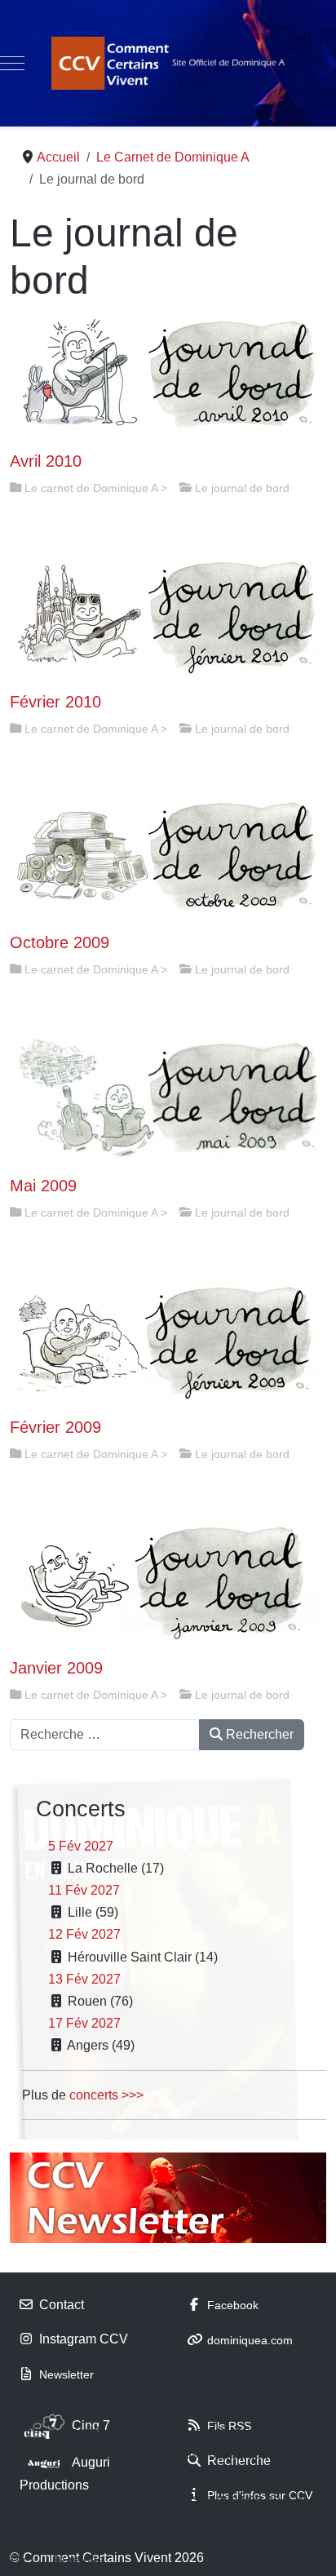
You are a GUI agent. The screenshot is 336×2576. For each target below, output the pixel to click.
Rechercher (258, 1734)
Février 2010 (55, 702)
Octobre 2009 (60, 942)
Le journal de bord (242, 488)
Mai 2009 (43, 1186)
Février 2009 (55, 1427)
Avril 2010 (46, 461)
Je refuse (78, 2560)
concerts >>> (106, 2095)
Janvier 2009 (56, 1668)
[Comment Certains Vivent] (168, 63)
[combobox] (105, 1735)
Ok (19, 2560)
